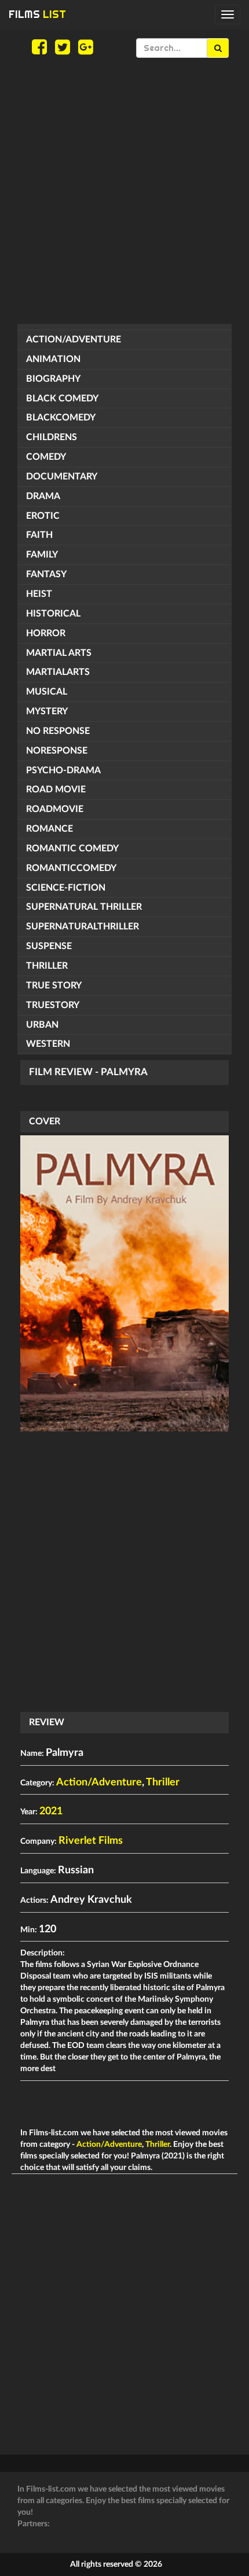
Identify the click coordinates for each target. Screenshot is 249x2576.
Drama (43, 496)
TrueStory (53, 1005)
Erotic (43, 516)
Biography (53, 379)
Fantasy (46, 574)
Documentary (62, 477)
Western (48, 1044)
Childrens (52, 437)
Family (42, 555)
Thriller (47, 966)
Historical (53, 614)
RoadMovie (55, 809)
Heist (39, 594)
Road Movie (56, 789)
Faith (39, 535)
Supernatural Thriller (84, 907)
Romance (50, 829)
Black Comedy (62, 398)
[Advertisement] (124, 191)
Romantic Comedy (72, 848)
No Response (58, 731)
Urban (42, 1025)
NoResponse (57, 751)
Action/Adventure (74, 339)
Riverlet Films (91, 1841)
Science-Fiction (66, 888)
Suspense (49, 946)
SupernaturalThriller (83, 927)
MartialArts (58, 672)
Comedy (46, 457)
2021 (51, 1811)
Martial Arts (59, 653)
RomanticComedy (71, 868)
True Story (54, 986)
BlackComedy (61, 418)
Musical (47, 692)
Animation (53, 359)
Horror (46, 633)
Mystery (47, 711)
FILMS (37, 14)
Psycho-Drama (63, 770)
